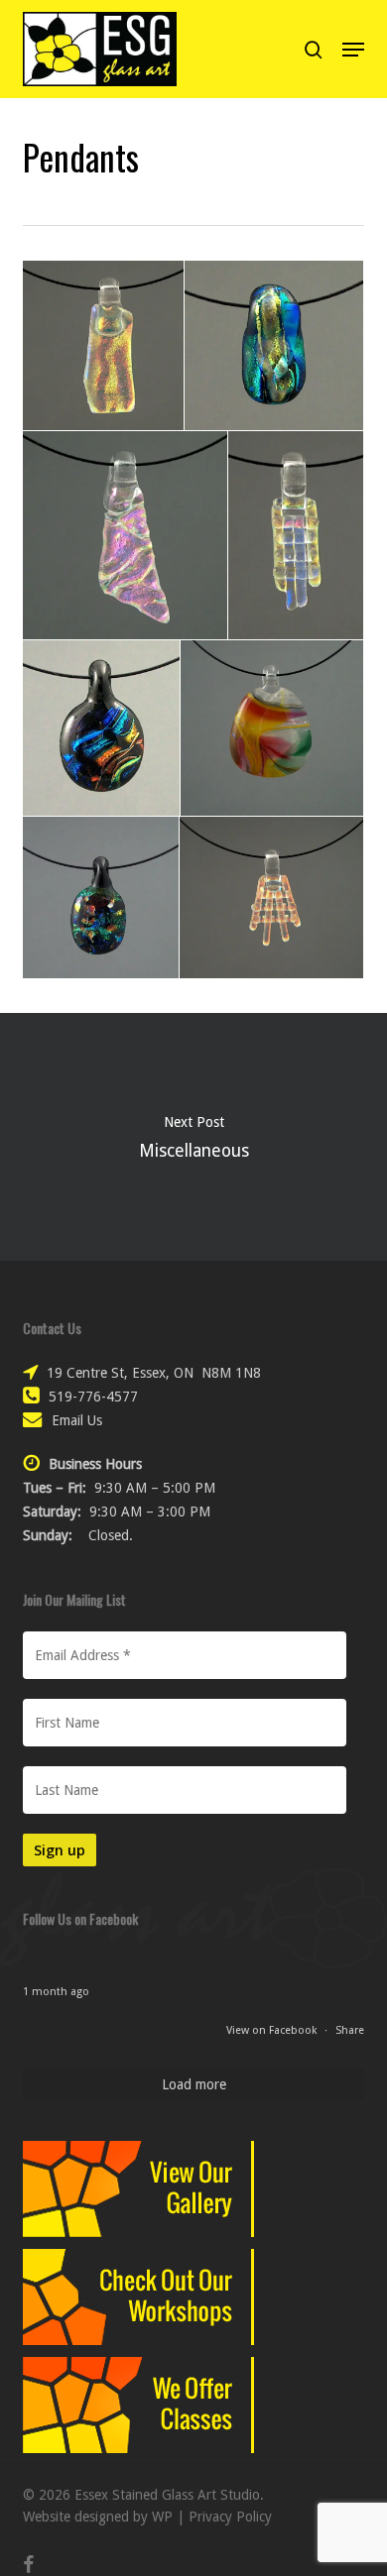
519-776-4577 (93, 1397)
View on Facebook (273, 2030)
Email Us (77, 1420)
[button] (353, 50)
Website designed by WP (98, 2517)
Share (350, 2030)
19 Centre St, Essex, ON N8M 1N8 (154, 1373)
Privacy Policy (230, 2517)
